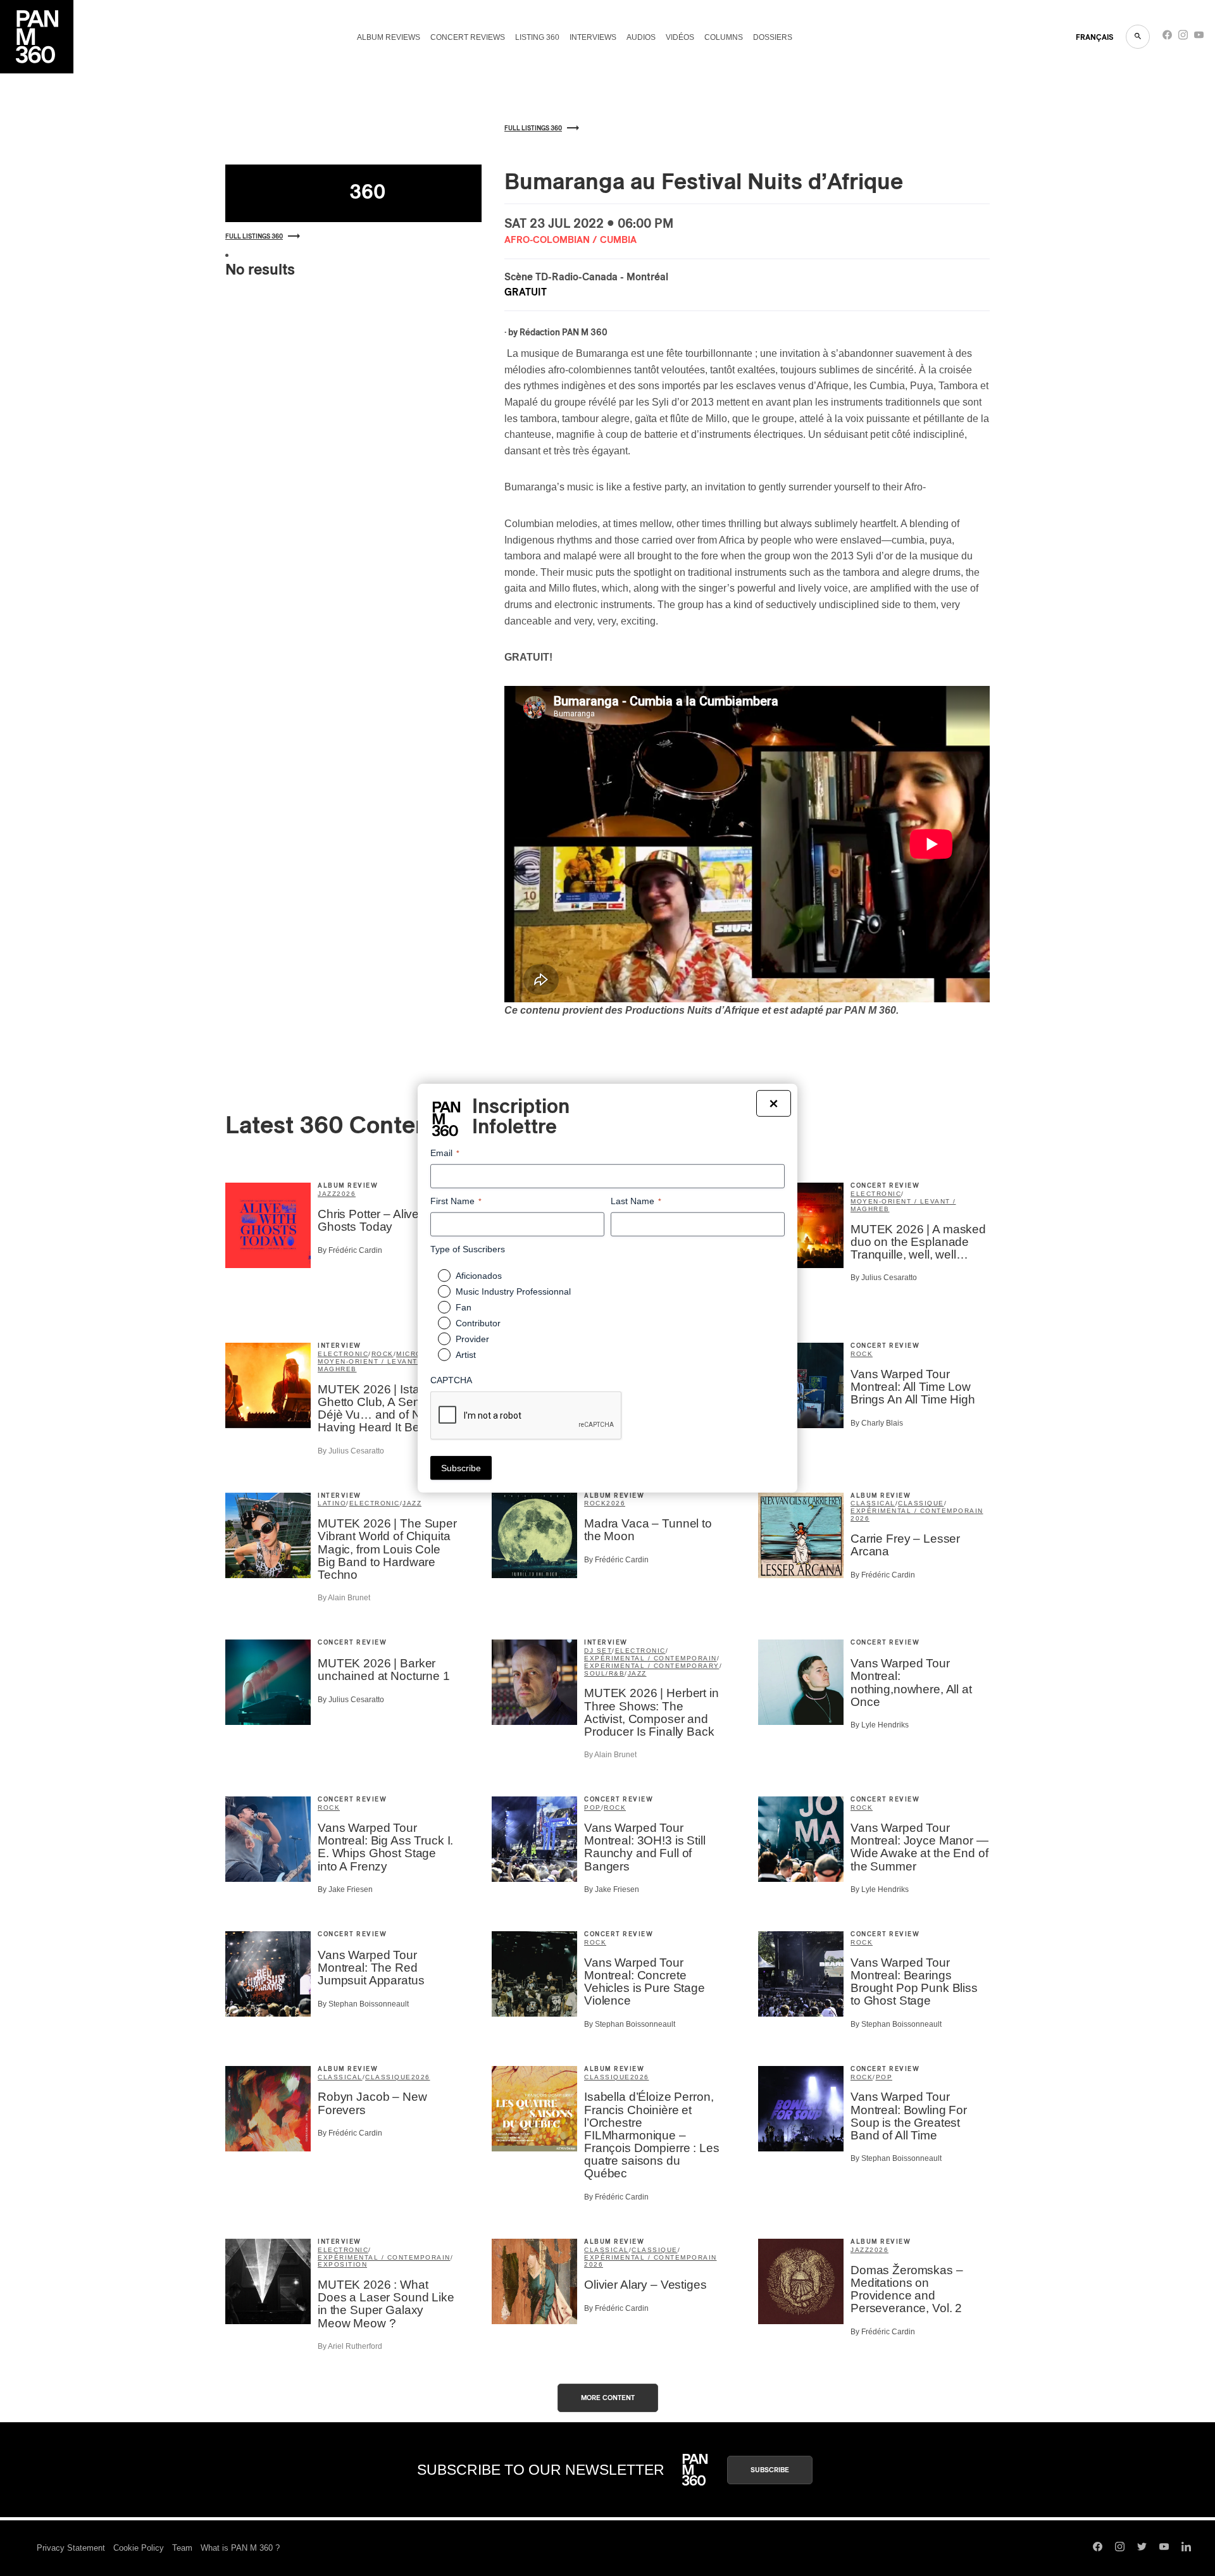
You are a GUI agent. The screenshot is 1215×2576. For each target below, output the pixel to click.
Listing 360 (537, 37)
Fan (464, 1307)
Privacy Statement (71, 2548)
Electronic (876, 1194)
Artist (466, 1355)
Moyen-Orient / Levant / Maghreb (903, 1205)
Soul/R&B (604, 1673)
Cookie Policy (139, 2548)
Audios (641, 37)
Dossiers (773, 37)
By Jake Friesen (345, 1889)
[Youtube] (1199, 38)
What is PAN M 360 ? (240, 2548)
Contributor (478, 1323)
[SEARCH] (1138, 37)
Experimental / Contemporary (652, 1666)
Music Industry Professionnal (513, 1291)
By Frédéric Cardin (350, 1250)
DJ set (598, 1651)
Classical (873, 1503)
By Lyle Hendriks (880, 1725)
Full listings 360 (254, 237)
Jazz (327, 1194)
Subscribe (770, 2470)
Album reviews (389, 37)
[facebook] (1167, 38)
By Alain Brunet (344, 1598)
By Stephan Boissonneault (363, 2004)
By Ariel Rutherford (350, 2346)
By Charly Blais (877, 1423)
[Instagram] (1183, 38)
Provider (472, 1339)
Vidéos (680, 37)
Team (182, 2548)
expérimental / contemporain (917, 1511)
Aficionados (479, 1276)
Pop (593, 1808)
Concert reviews (468, 37)
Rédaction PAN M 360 (564, 333)
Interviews (593, 37)
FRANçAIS (1094, 37)
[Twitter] (1142, 2548)
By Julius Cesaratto (884, 1278)
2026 (346, 1194)
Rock (383, 1354)
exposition (342, 2264)
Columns (724, 37)
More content (608, 2398)
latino (332, 1503)
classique (921, 1503)
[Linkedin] (1186, 2548)
